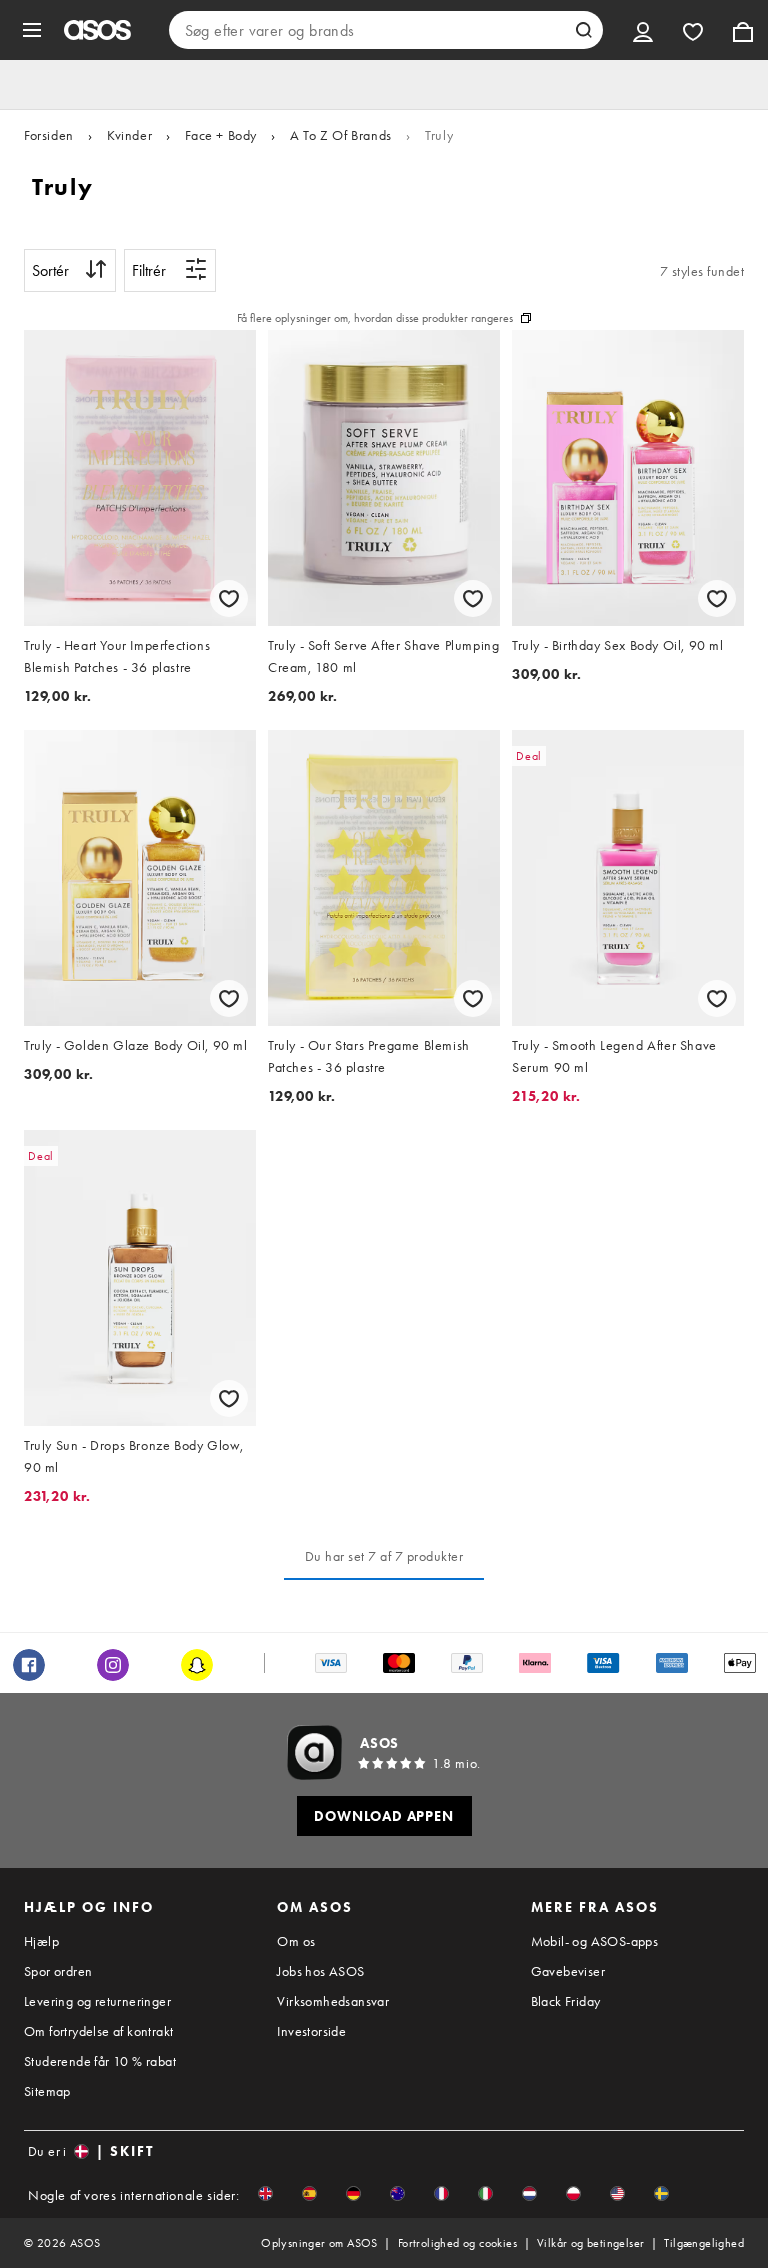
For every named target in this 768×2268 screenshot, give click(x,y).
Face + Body (221, 135)
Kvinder (129, 135)
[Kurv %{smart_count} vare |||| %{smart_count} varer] (743, 30)
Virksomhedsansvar (333, 2001)
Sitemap (47, 2091)
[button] (265, 2193)
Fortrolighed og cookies (457, 2243)
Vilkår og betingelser (590, 2243)
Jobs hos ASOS (320, 1971)
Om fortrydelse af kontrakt (98, 2031)
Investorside (311, 2031)
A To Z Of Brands (341, 135)
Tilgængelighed (704, 2243)
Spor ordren (58, 1971)
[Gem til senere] (229, 598)
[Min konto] (643, 30)
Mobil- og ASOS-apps (595, 1941)
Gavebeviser (568, 1971)
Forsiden (49, 135)
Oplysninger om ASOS (319, 2243)
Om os (296, 1941)
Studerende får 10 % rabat (100, 2061)
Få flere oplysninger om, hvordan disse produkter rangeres (375, 318)
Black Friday (566, 2001)
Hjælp (41, 1941)
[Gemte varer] (693, 30)
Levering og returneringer (97, 2001)
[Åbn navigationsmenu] (32, 30)
